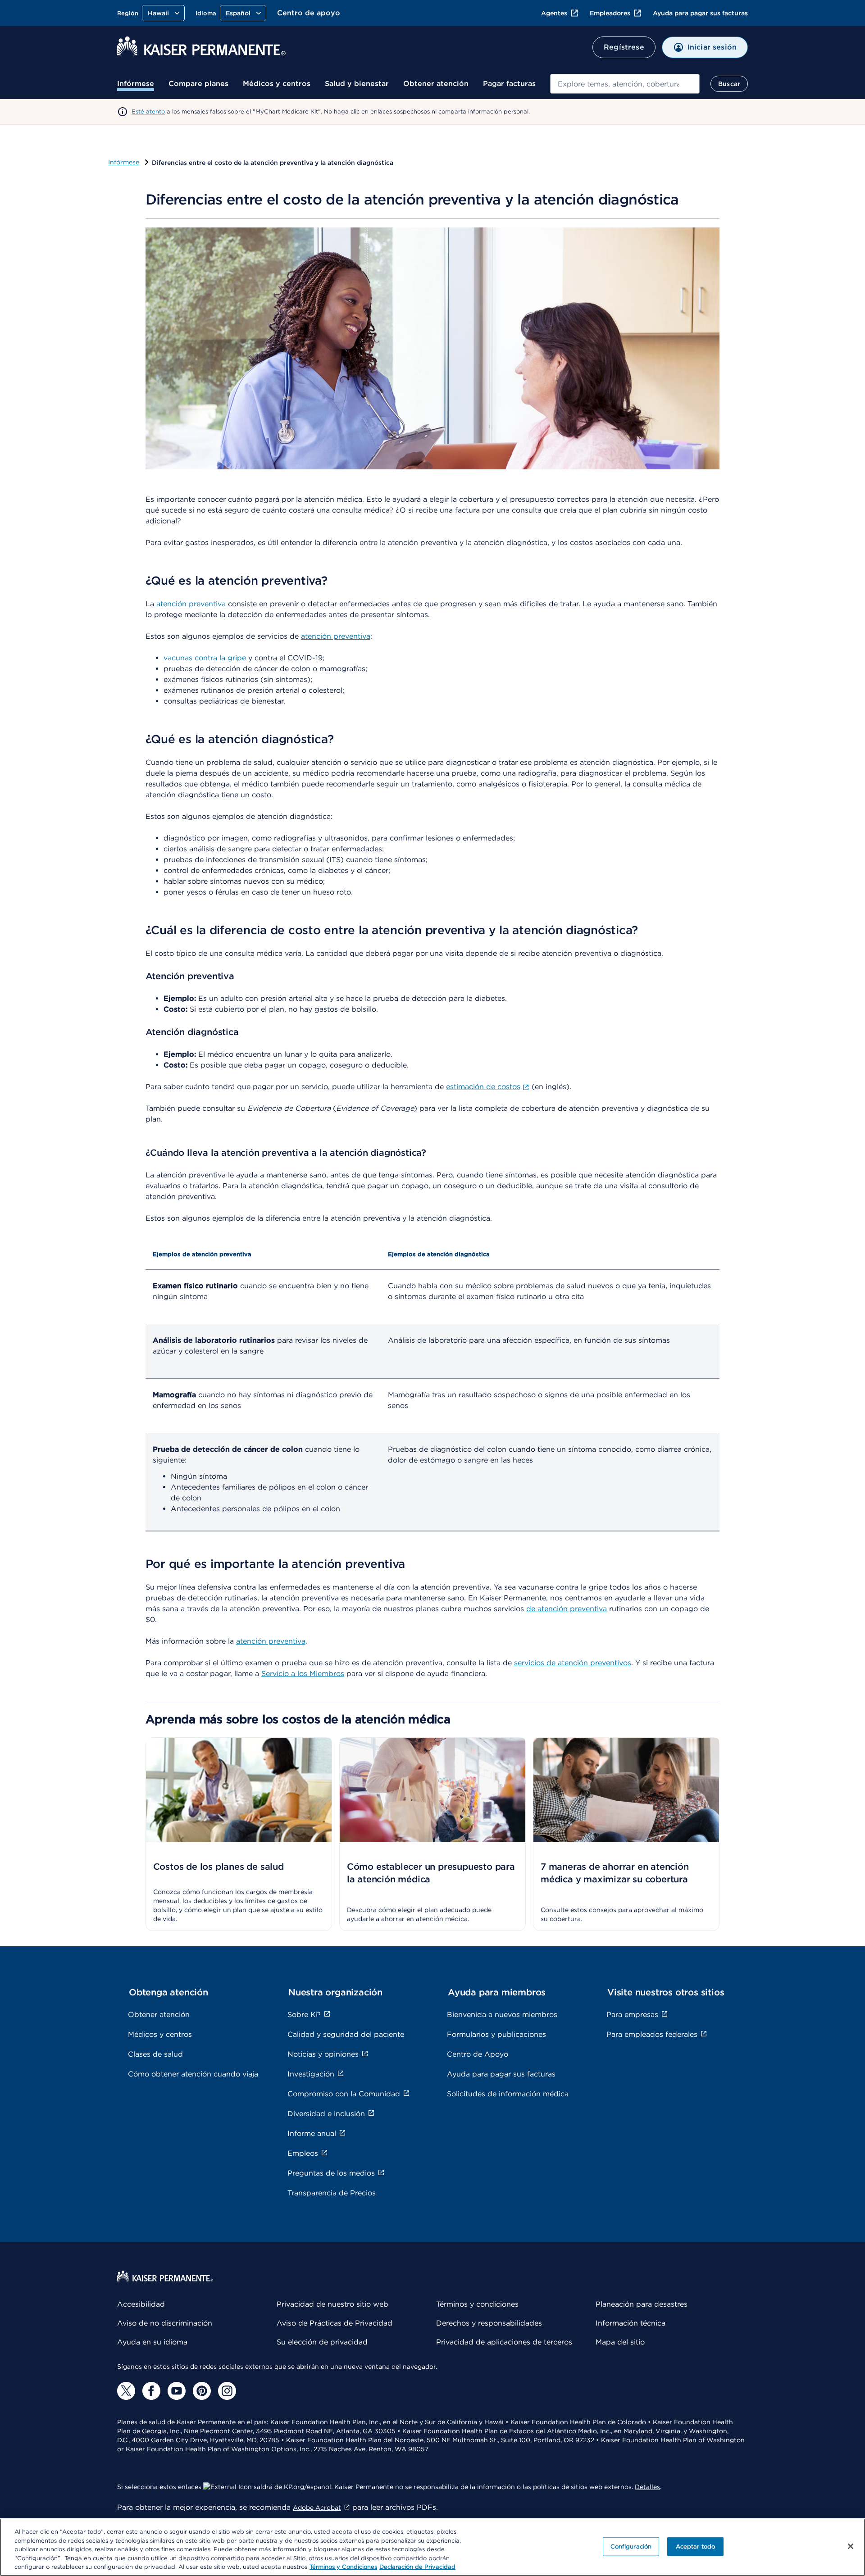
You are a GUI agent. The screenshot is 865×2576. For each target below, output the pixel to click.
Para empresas (632, 2015)
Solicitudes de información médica (508, 2094)
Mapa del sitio (620, 2342)
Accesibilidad (141, 2304)
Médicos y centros (277, 84)
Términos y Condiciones (343, 2567)
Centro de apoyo (309, 13)
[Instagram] (227, 2391)
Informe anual (312, 2133)
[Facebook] (151, 2391)
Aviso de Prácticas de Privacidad (335, 2323)
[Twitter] (126, 2391)
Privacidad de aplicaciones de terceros (504, 2342)
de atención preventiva (567, 1609)
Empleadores (610, 13)
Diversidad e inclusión (326, 2114)
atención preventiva (191, 604)
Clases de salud (155, 2054)
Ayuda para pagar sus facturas (700, 13)
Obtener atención (436, 84)
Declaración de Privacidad (417, 2567)
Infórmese (136, 84)
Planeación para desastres (642, 2304)
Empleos (303, 2153)
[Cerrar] (851, 2546)
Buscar (729, 84)
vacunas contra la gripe (205, 658)
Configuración (631, 2546)
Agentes (554, 13)
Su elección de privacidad (322, 2342)
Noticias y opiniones (323, 2054)
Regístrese (624, 47)
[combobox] (625, 84)
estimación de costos (483, 1087)
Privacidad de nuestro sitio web (332, 2304)
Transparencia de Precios (332, 2193)
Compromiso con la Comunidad (344, 2094)
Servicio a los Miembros (303, 1674)
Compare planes (198, 84)
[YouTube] (177, 2391)
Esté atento (148, 111)
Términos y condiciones (477, 2304)
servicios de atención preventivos (573, 1663)
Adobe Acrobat (317, 2508)
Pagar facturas (509, 84)
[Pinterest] (202, 2391)
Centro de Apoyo (478, 2054)
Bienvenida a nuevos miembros (502, 2015)
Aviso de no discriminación (165, 2323)
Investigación (311, 2074)
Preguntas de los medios (331, 2173)
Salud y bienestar (357, 84)
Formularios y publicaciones (496, 2034)
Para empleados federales (652, 2034)
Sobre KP (304, 2015)
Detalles (647, 2487)
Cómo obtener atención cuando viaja (193, 2074)
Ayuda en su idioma (152, 2342)
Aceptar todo (696, 2546)
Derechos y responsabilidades (489, 2323)
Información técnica (631, 2323)
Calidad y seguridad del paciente (346, 2034)
